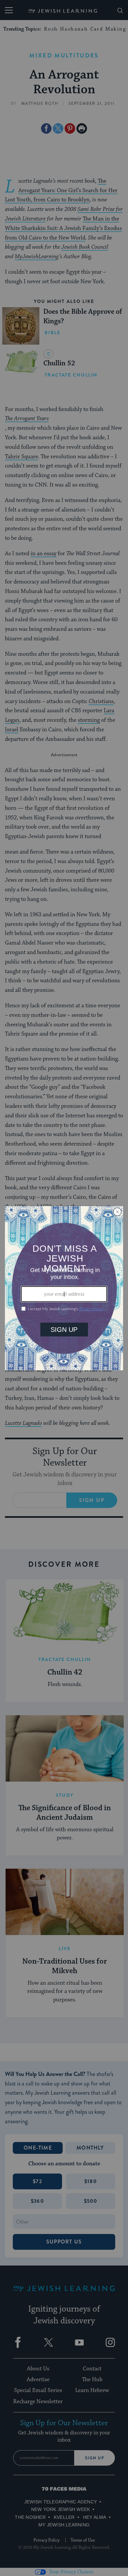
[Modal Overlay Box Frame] (64, 1288)
